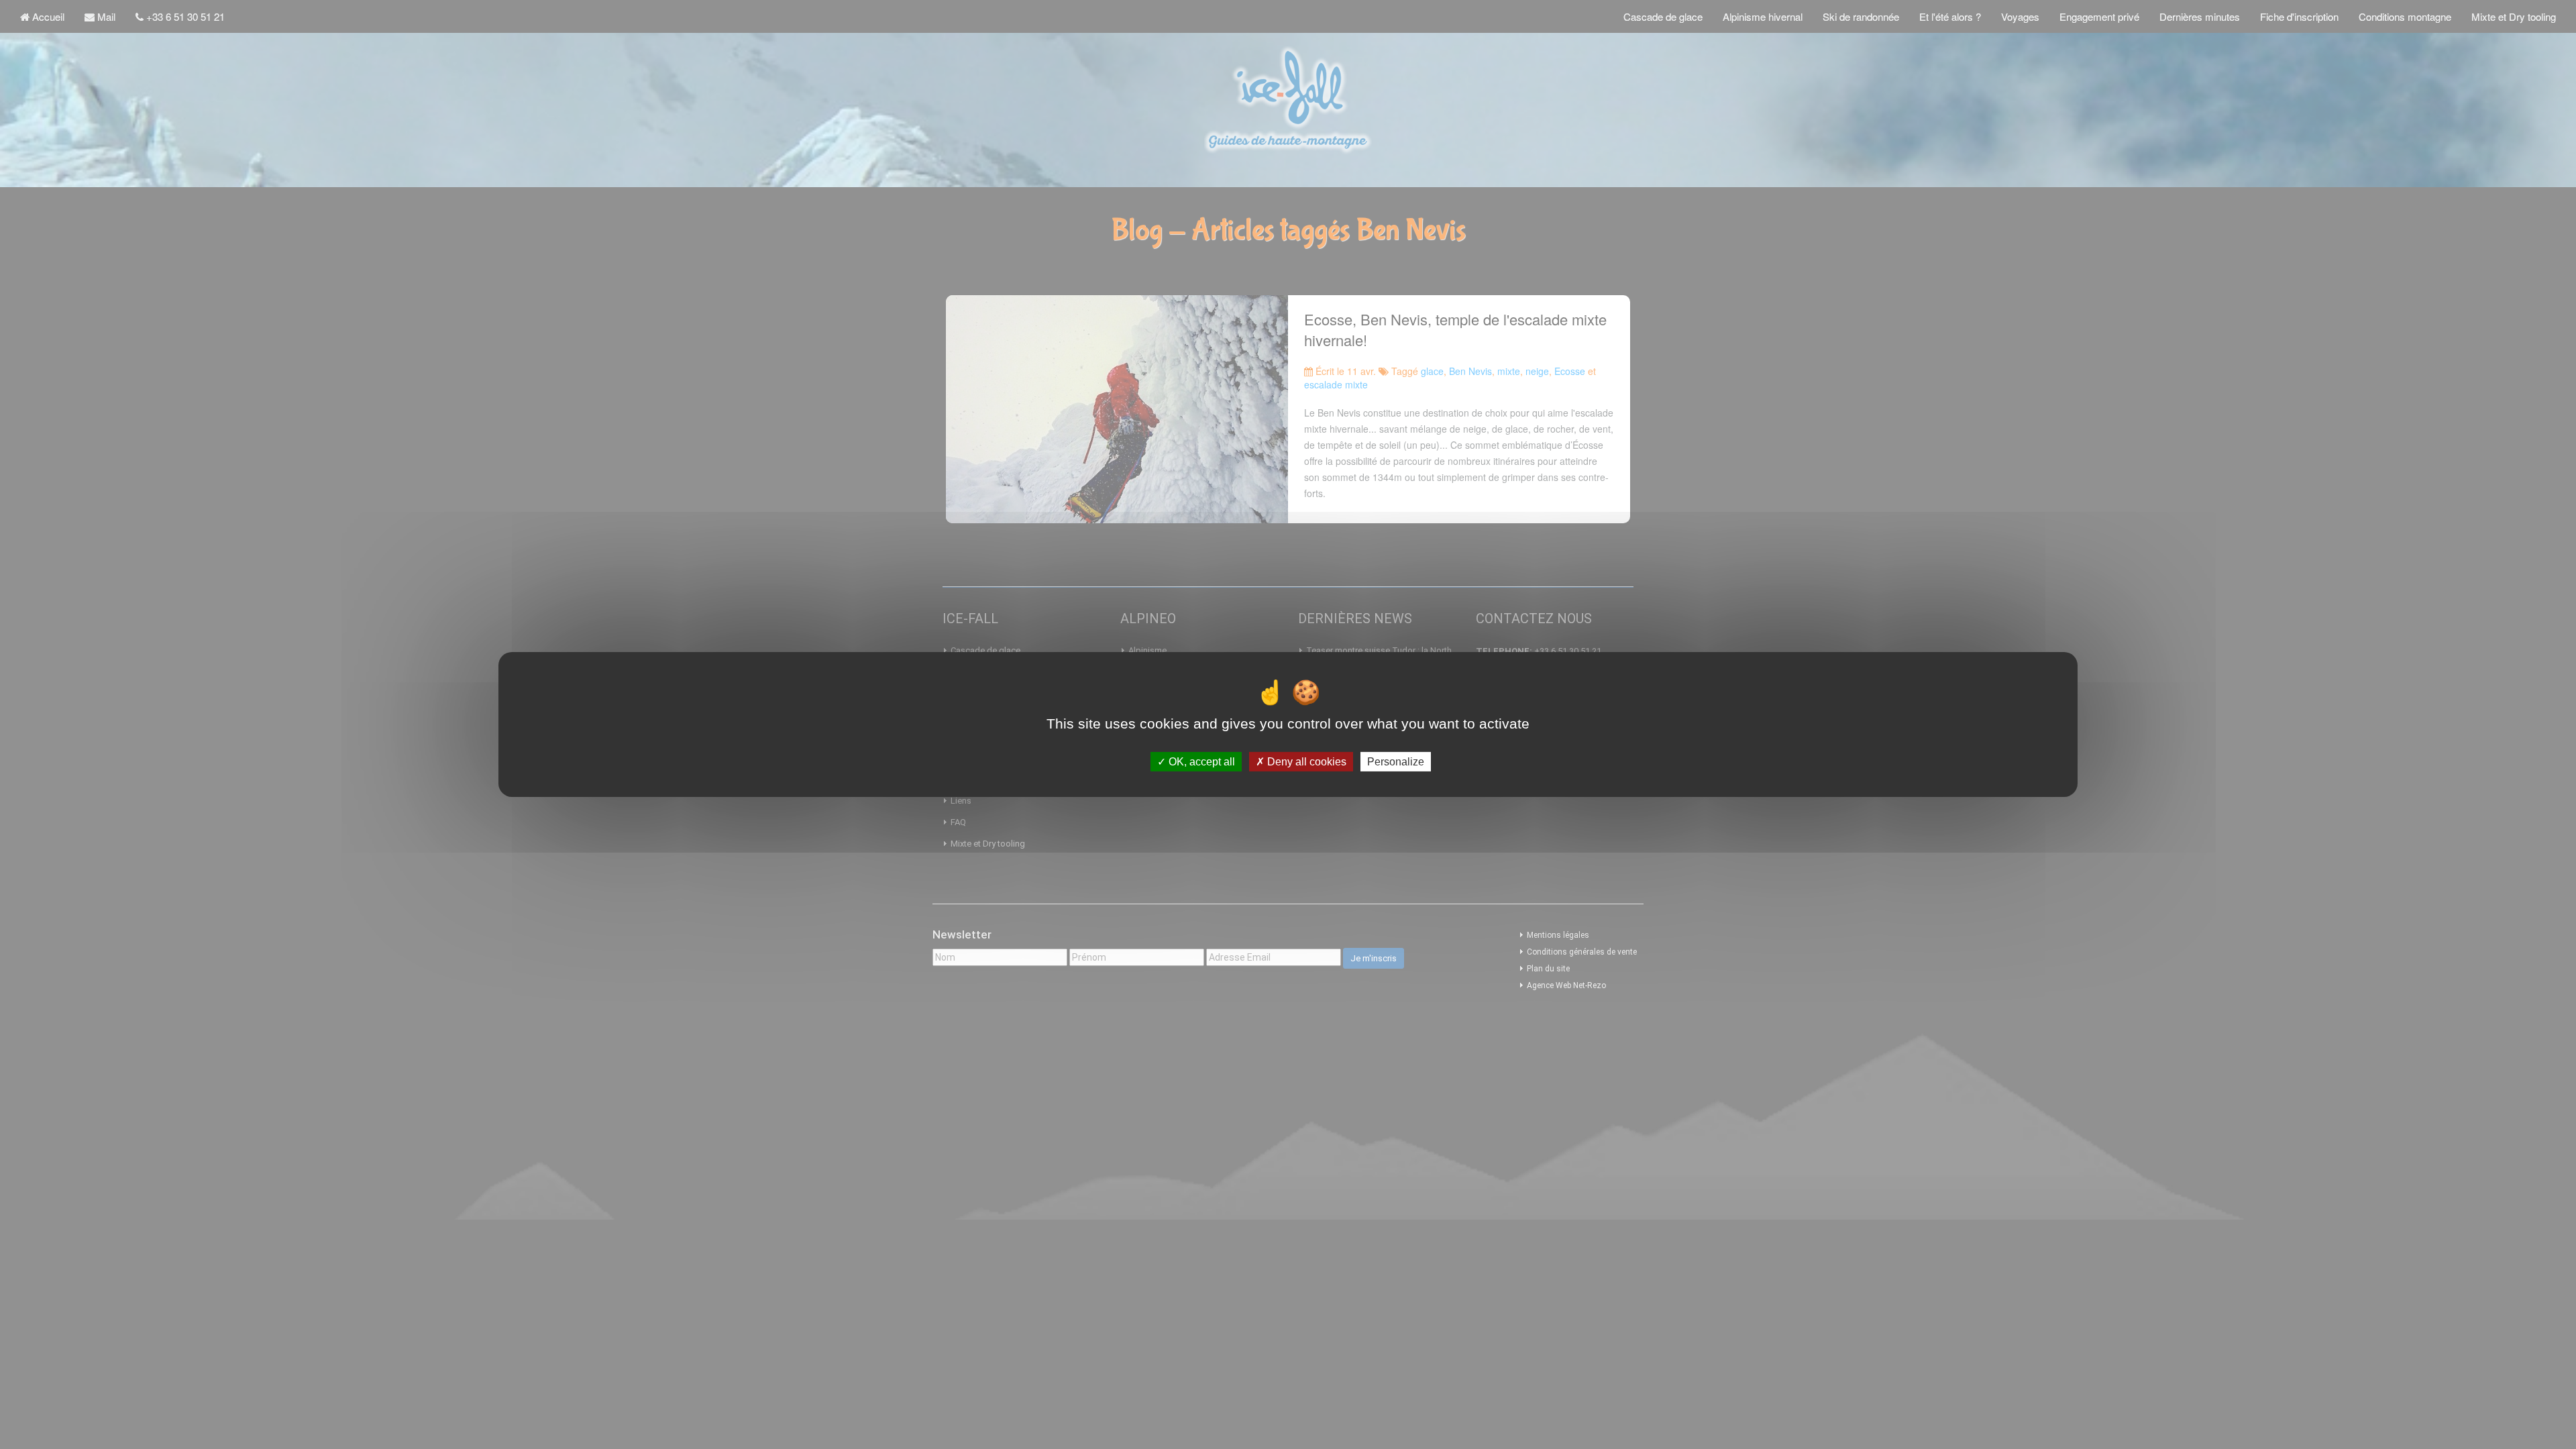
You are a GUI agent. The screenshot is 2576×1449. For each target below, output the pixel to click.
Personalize (1396, 762)
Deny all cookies (1305, 762)
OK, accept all (1200, 762)
